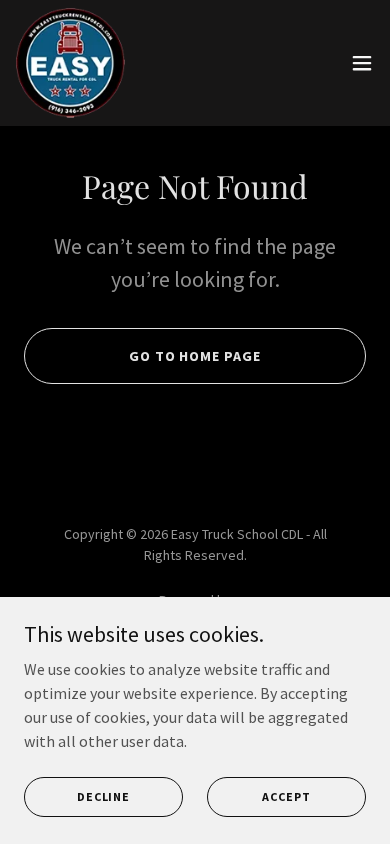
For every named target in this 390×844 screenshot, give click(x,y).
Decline (103, 796)
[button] (362, 63)
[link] (70, 63)
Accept (286, 796)
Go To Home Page (195, 356)
